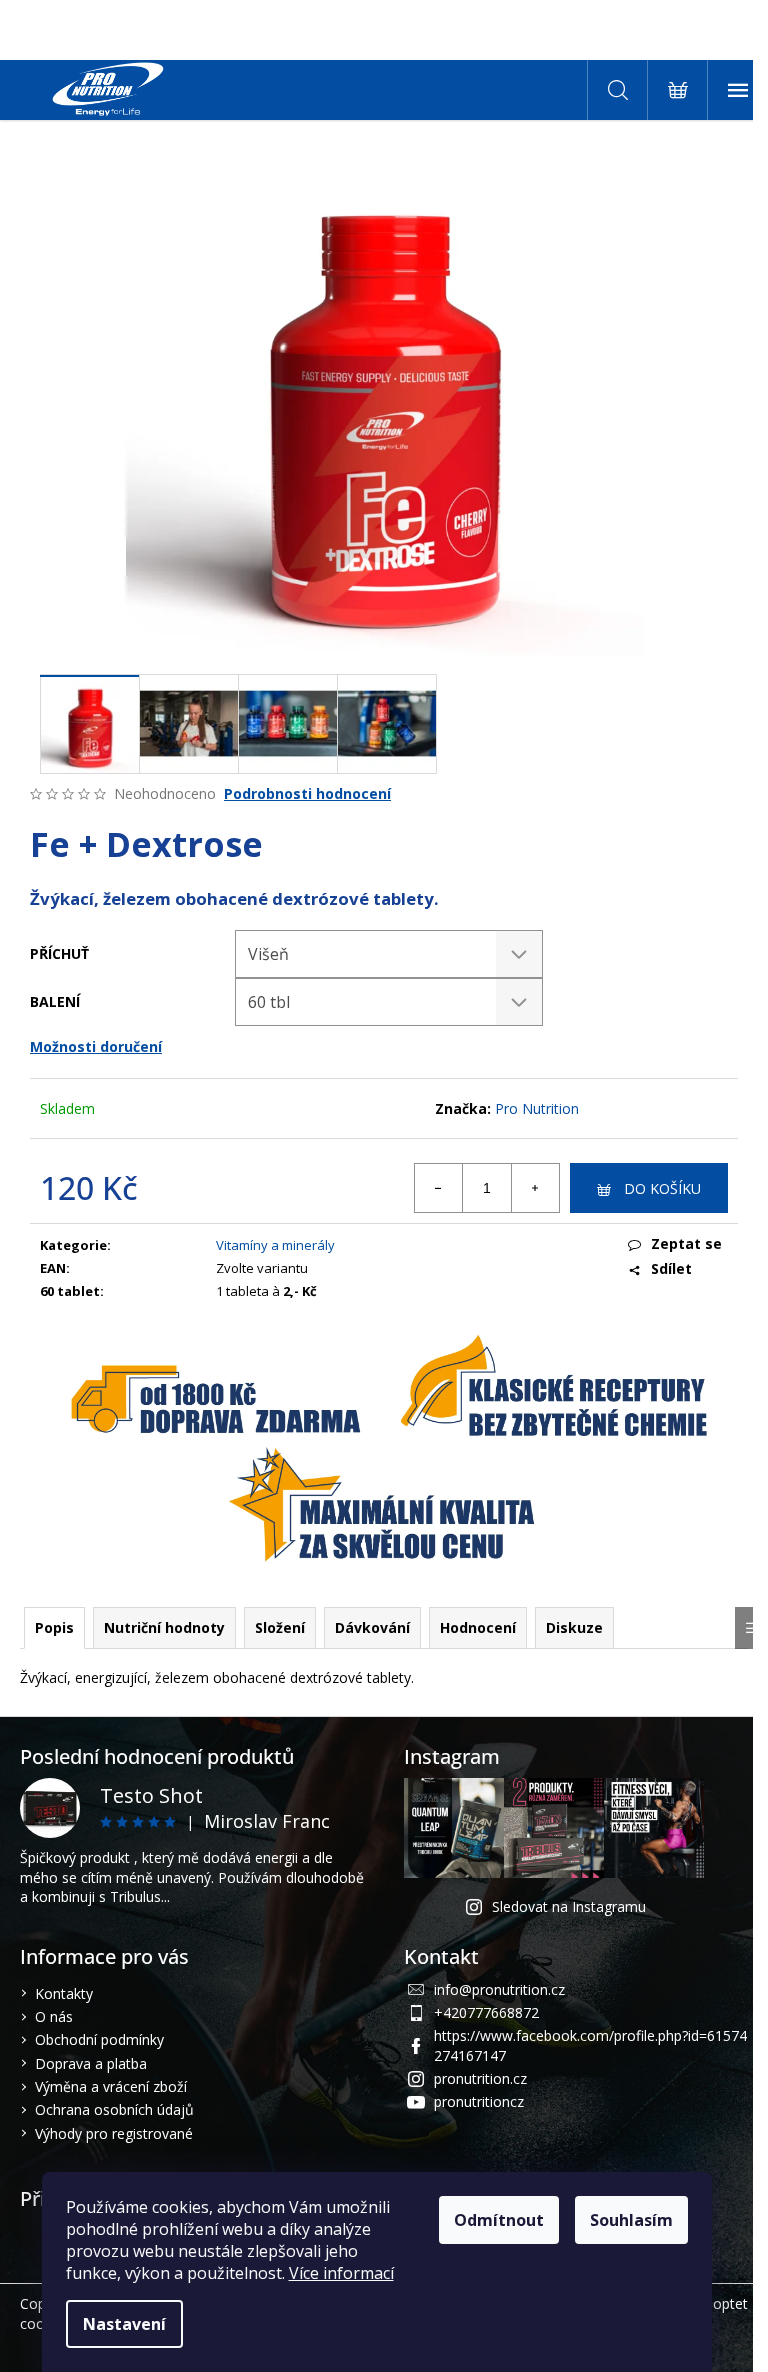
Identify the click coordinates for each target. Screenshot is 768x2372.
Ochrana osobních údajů (114, 2109)
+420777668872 (486, 2012)
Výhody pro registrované (114, 2133)
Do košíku (662, 1188)
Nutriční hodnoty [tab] (164, 1627)
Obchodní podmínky (99, 2039)
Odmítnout (499, 2220)
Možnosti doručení (96, 1046)
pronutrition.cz (480, 2078)
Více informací (341, 2273)
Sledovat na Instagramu (569, 1906)
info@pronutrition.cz (499, 1989)
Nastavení (124, 2324)
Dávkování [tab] (372, 1627)
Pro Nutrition (537, 1108)
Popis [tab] (54, 1627)
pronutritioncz (479, 2101)
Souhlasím (631, 2220)
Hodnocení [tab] (478, 1627)
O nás (54, 2016)
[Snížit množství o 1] (439, 1188)
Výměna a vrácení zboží (111, 2086)
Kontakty (64, 1993)
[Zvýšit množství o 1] (535, 1188)
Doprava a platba (91, 2063)
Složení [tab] (280, 1627)
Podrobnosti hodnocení (307, 793)
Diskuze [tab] (574, 1627)
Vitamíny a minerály (275, 1245)
